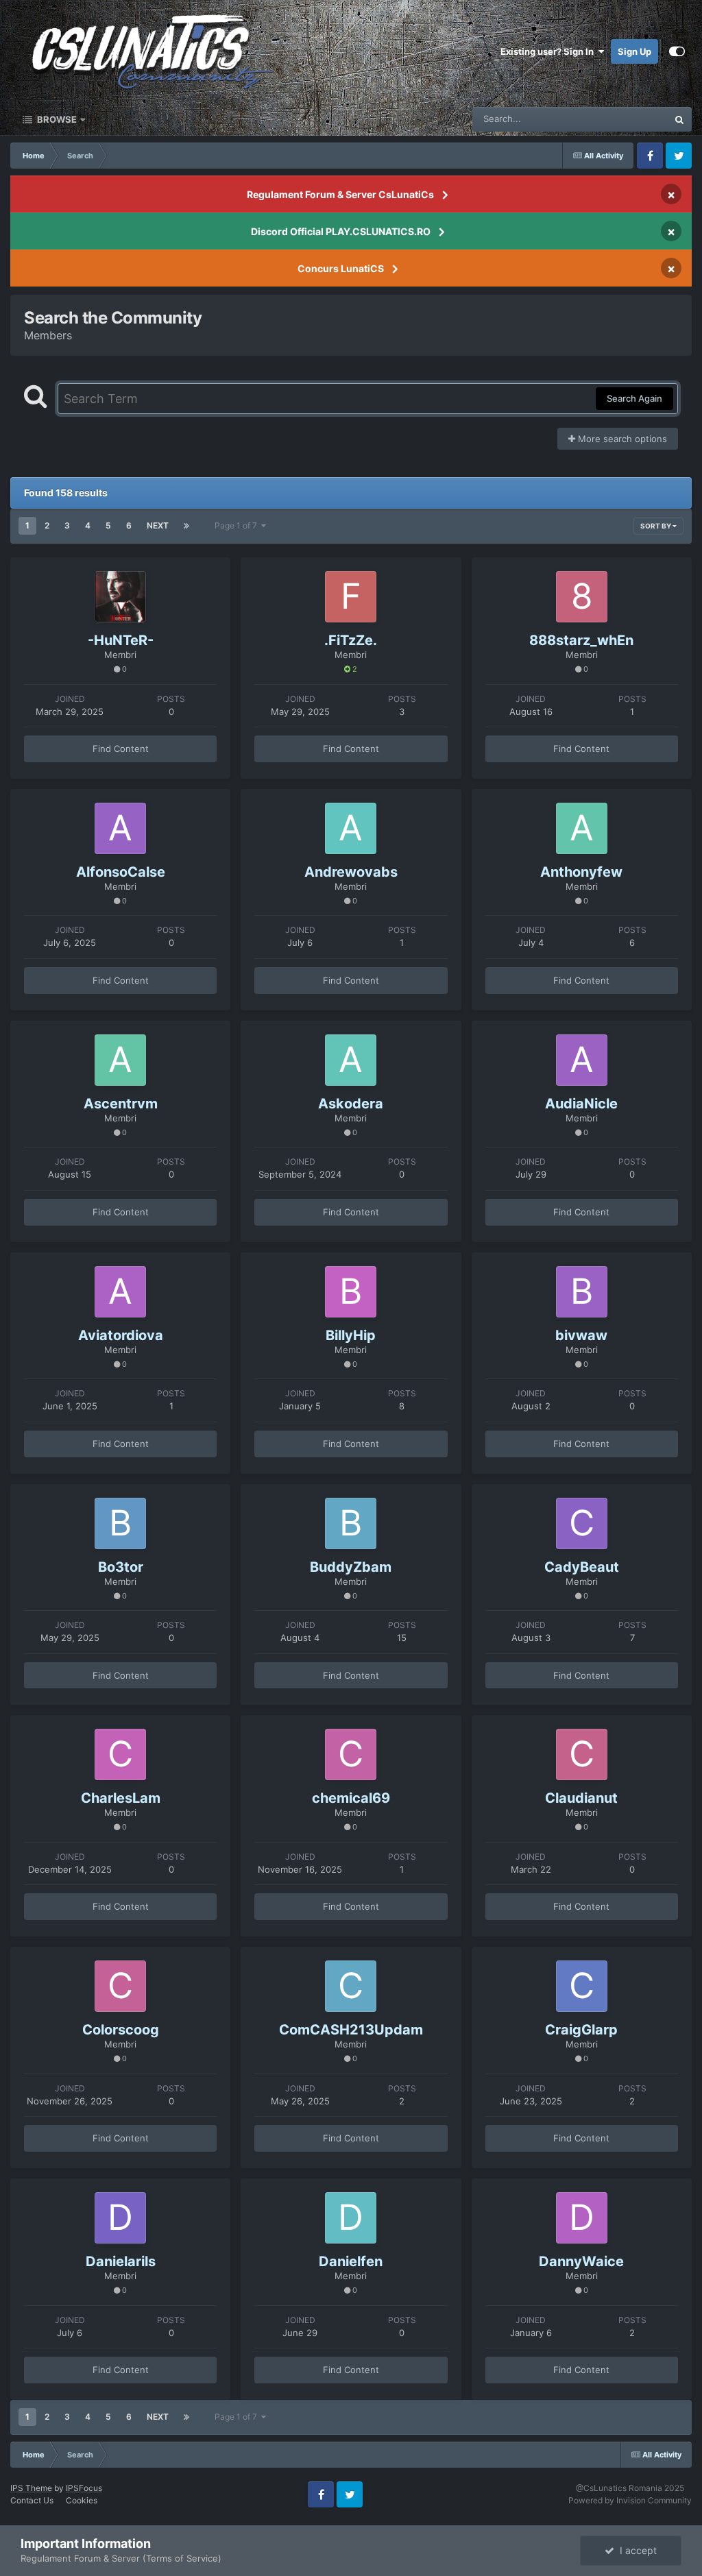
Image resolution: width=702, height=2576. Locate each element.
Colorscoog (121, 2030)
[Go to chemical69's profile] (351, 1754)
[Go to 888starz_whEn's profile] (582, 597)
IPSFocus (84, 2488)
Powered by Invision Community (630, 2500)
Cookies (82, 2500)
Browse (56, 119)
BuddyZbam (351, 1567)
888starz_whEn (581, 640)
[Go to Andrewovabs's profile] (351, 828)
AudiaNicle (581, 1104)
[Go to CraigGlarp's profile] (582, 1986)
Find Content (121, 749)
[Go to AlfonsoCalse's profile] (120, 828)
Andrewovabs (351, 872)
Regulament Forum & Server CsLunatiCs (340, 194)
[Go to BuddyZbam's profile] (351, 1523)
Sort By (656, 526)
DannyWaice (581, 2261)
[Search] (679, 119)
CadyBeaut (582, 1567)
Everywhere (626, 119)
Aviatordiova (121, 1335)
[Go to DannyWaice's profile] (582, 2218)
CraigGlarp (581, 2030)
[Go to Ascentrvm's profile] (120, 1060)
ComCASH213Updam (351, 2030)
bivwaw (581, 1335)
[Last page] (186, 526)
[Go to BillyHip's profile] (351, 1292)
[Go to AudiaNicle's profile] (582, 1060)
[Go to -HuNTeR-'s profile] (120, 597)
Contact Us (32, 2500)
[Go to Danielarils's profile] (120, 2218)
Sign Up (634, 51)
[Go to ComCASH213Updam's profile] (351, 1986)
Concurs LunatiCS (341, 268)
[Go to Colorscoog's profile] (120, 1986)
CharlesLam (121, 1798)
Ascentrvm (121, 1104)
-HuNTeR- (121, 640)
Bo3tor (121, 1567)
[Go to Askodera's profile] (351, 1060)
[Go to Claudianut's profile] (582, 1754)
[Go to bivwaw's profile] (582, 1292)
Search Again (634, 398)
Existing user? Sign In (549, 51)
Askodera (351, 1104)
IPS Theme (31, 2488)
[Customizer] (677, 51)
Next (158, 525)
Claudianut (581, 1798)
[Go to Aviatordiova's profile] (120, 1292)
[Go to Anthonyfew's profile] (582, 828)
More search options (621, 439)
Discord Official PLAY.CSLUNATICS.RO (341, 231)
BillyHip (351, 1335)
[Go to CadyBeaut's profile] (582, 1523)
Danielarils (121, 2261)
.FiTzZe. (351, 640)
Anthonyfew (581, 872)
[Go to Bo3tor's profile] (120, 1523)
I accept (636, 2550)
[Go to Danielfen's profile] (351, 2218)
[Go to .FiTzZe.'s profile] (351, 597)
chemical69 (351, 1798)
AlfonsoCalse (121, 872)
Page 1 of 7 (238, 525)
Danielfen (351, 2261)
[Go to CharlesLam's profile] (120, 1754)
